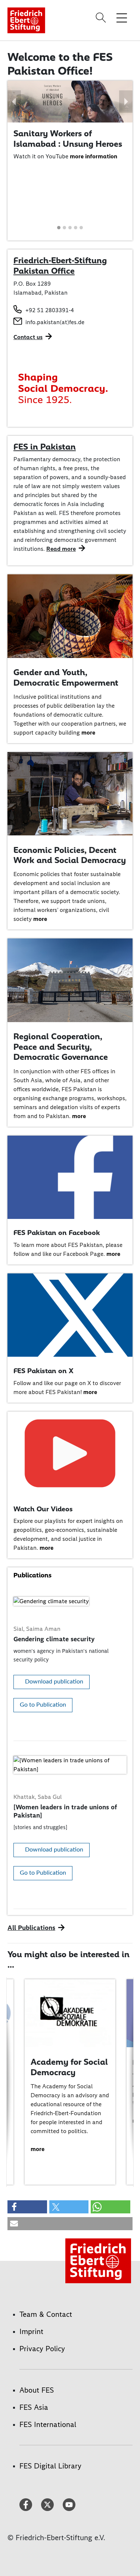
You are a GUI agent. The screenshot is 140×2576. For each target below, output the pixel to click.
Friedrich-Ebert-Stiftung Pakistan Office (60, 266)
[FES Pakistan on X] (70, 1315)
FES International (48, 2424)
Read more (61, 549)
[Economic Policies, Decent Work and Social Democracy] (70, 793)
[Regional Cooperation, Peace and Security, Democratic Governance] (70, 980)
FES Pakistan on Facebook (57, 1233)
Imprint (31, 2331)
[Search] (102, 18)
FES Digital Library (50, 2466)
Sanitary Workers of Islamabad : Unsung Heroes (68, 139)
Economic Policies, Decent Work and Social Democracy (70, 855)
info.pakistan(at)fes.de (55, 322)
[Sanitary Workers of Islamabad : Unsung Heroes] (70, 101)
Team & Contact (46, 2314)
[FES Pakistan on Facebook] (70, 1177)
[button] (14, 102)
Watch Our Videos (43, 1509)
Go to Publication (43, 1705)
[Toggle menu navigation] (122, 18)
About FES (37, 2390)
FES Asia (34, 2407)
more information (94, 156)
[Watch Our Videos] (70, 1453)
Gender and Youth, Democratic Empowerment (66, 677)
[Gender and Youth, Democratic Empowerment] (70, 616)
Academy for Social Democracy (69, 2067)
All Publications (31, 1928)
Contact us (28, 337)
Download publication (54, 1682)
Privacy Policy (42, 2349)
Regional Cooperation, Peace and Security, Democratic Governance (61, 1047)
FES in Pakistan (45, 447)
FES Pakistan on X (43, 1371)
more (88, 733)
